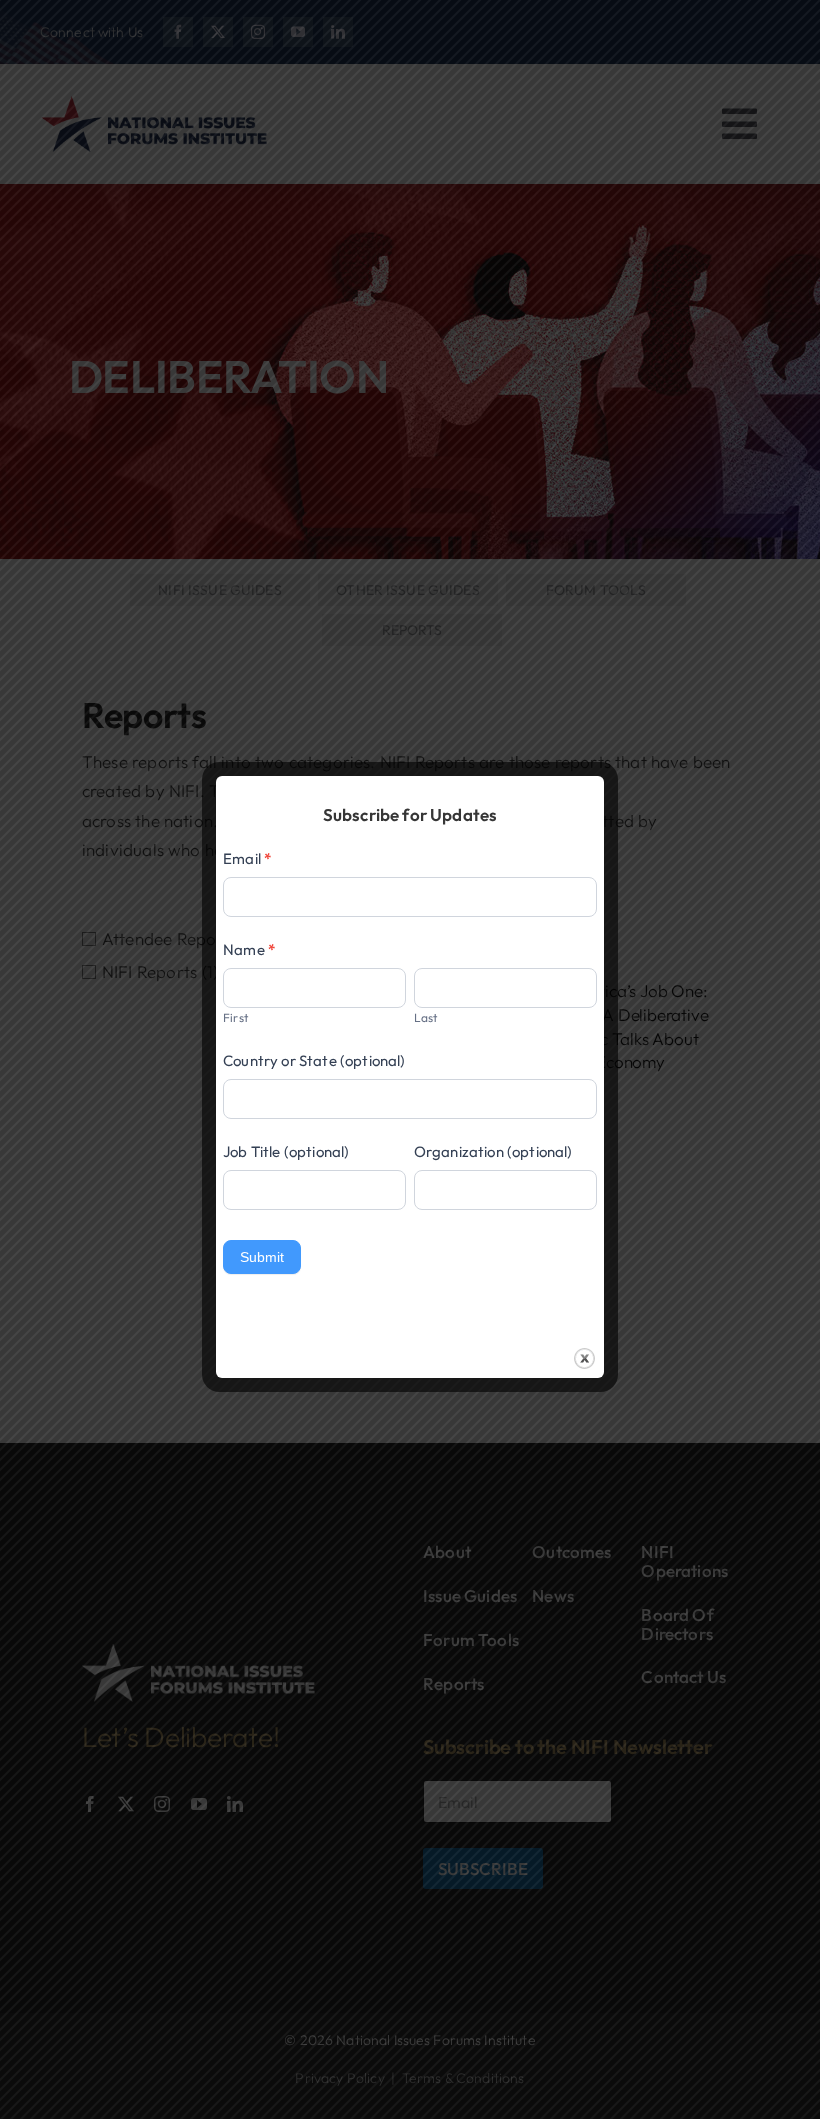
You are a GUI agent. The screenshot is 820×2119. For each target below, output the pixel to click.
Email (247, 858)
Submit (262, 1257)
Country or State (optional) (314, 1060)
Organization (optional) (493, 1151)
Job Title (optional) (286, 1151)
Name (249, 949)
